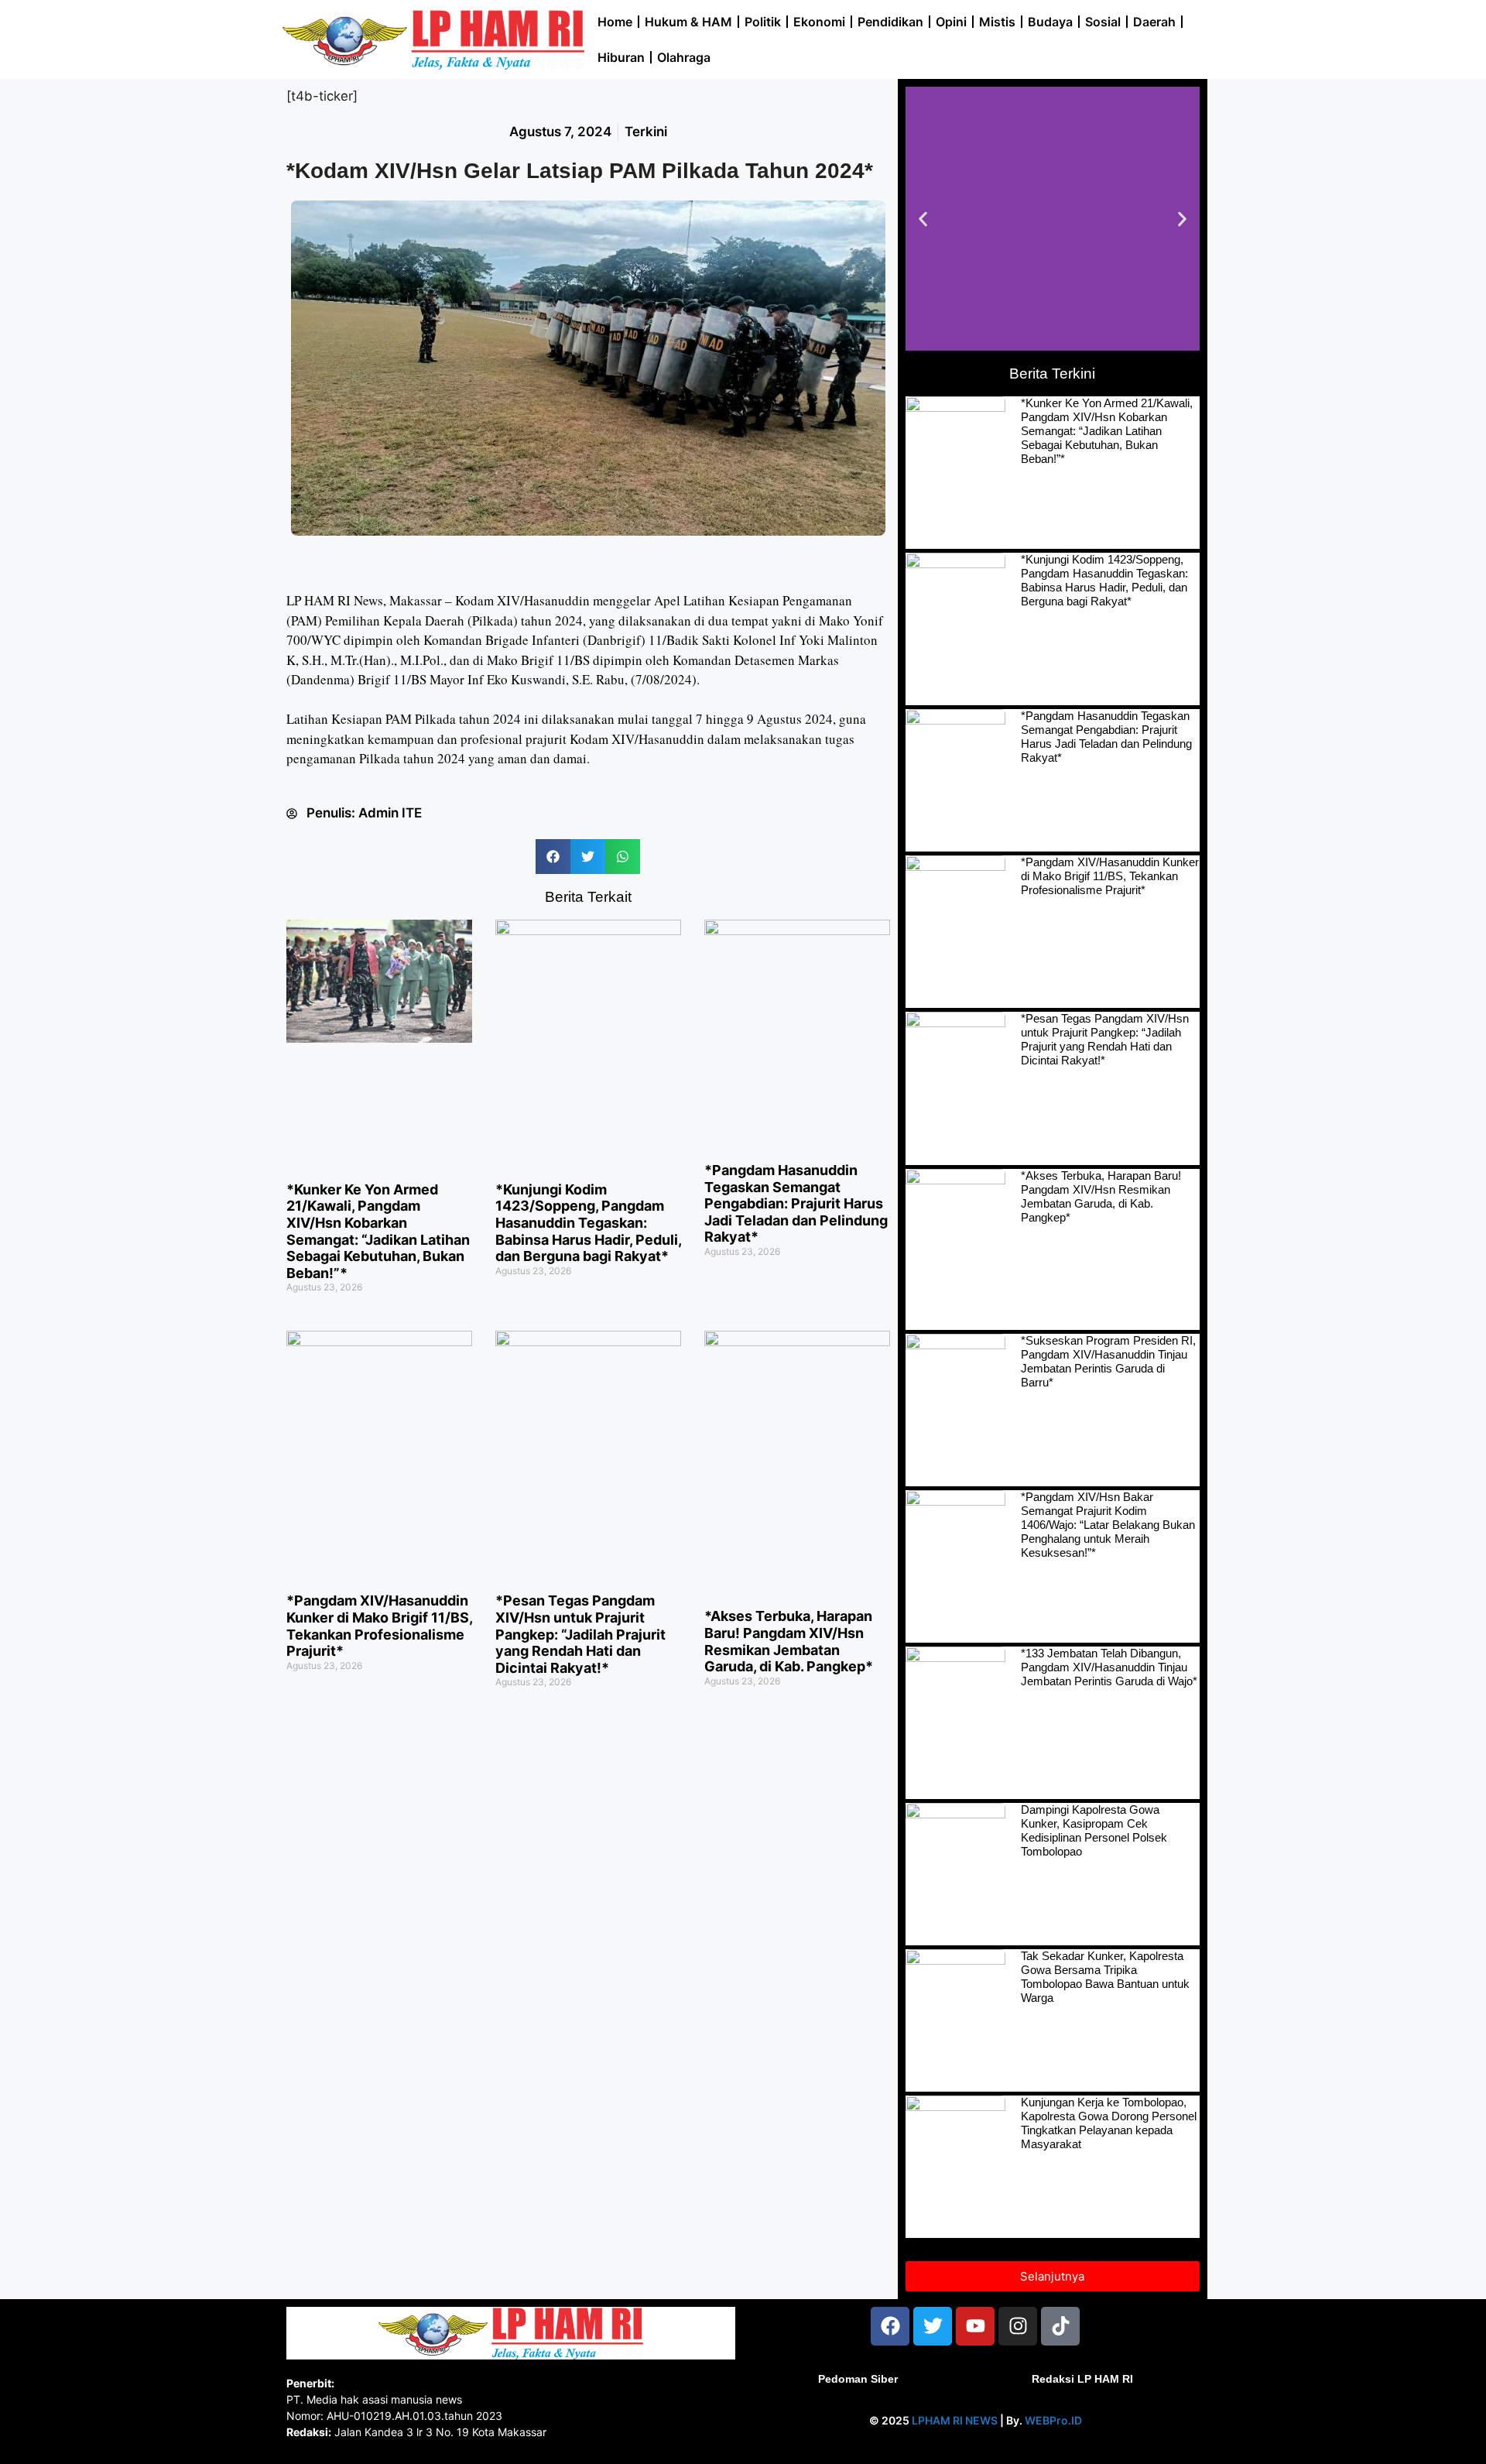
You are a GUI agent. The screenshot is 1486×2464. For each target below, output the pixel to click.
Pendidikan (890, 22)
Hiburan (621, 57)
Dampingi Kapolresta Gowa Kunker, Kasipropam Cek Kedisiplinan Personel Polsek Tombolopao (1094, 1830)
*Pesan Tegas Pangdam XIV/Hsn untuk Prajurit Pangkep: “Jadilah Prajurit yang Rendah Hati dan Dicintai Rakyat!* (580, 1634)
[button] (553, 857)
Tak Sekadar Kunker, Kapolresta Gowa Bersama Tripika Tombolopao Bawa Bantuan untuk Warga (1105, 1977)
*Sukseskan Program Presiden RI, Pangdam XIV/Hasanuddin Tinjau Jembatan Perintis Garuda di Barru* (1108, 1361)
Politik (763, 22)
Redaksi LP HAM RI (1082, 2379)
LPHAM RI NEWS (955, 2420)
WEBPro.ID (1053, 2420)
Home (615, 22)
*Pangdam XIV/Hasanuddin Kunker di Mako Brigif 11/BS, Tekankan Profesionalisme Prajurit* (379, 1626)
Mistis (997, 22)
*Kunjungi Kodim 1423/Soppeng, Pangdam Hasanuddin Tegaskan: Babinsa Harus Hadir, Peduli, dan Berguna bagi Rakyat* (588, 1223)
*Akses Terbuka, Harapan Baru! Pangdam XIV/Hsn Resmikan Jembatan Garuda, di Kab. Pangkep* (789, 1641)
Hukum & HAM (688, 22)
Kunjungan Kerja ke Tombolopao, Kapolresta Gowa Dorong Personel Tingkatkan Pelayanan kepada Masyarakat (1109, 2123)
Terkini (646, 132)
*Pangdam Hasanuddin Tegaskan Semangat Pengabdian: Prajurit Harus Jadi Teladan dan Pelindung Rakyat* (796, 1203)
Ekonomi (819, 22)
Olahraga (684, 57)
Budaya (1050, 22)
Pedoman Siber (858, 2379)
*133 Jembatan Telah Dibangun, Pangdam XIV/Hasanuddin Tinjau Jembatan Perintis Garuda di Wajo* (1109, 1667)
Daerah (1154, 22)
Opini (951, 22)
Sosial (1103, 22)
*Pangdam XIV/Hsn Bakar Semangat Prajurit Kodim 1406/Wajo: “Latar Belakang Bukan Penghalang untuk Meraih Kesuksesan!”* (1108, 1525)
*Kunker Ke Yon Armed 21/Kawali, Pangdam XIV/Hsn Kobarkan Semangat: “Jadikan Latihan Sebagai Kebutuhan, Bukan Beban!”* (378, 1231)
